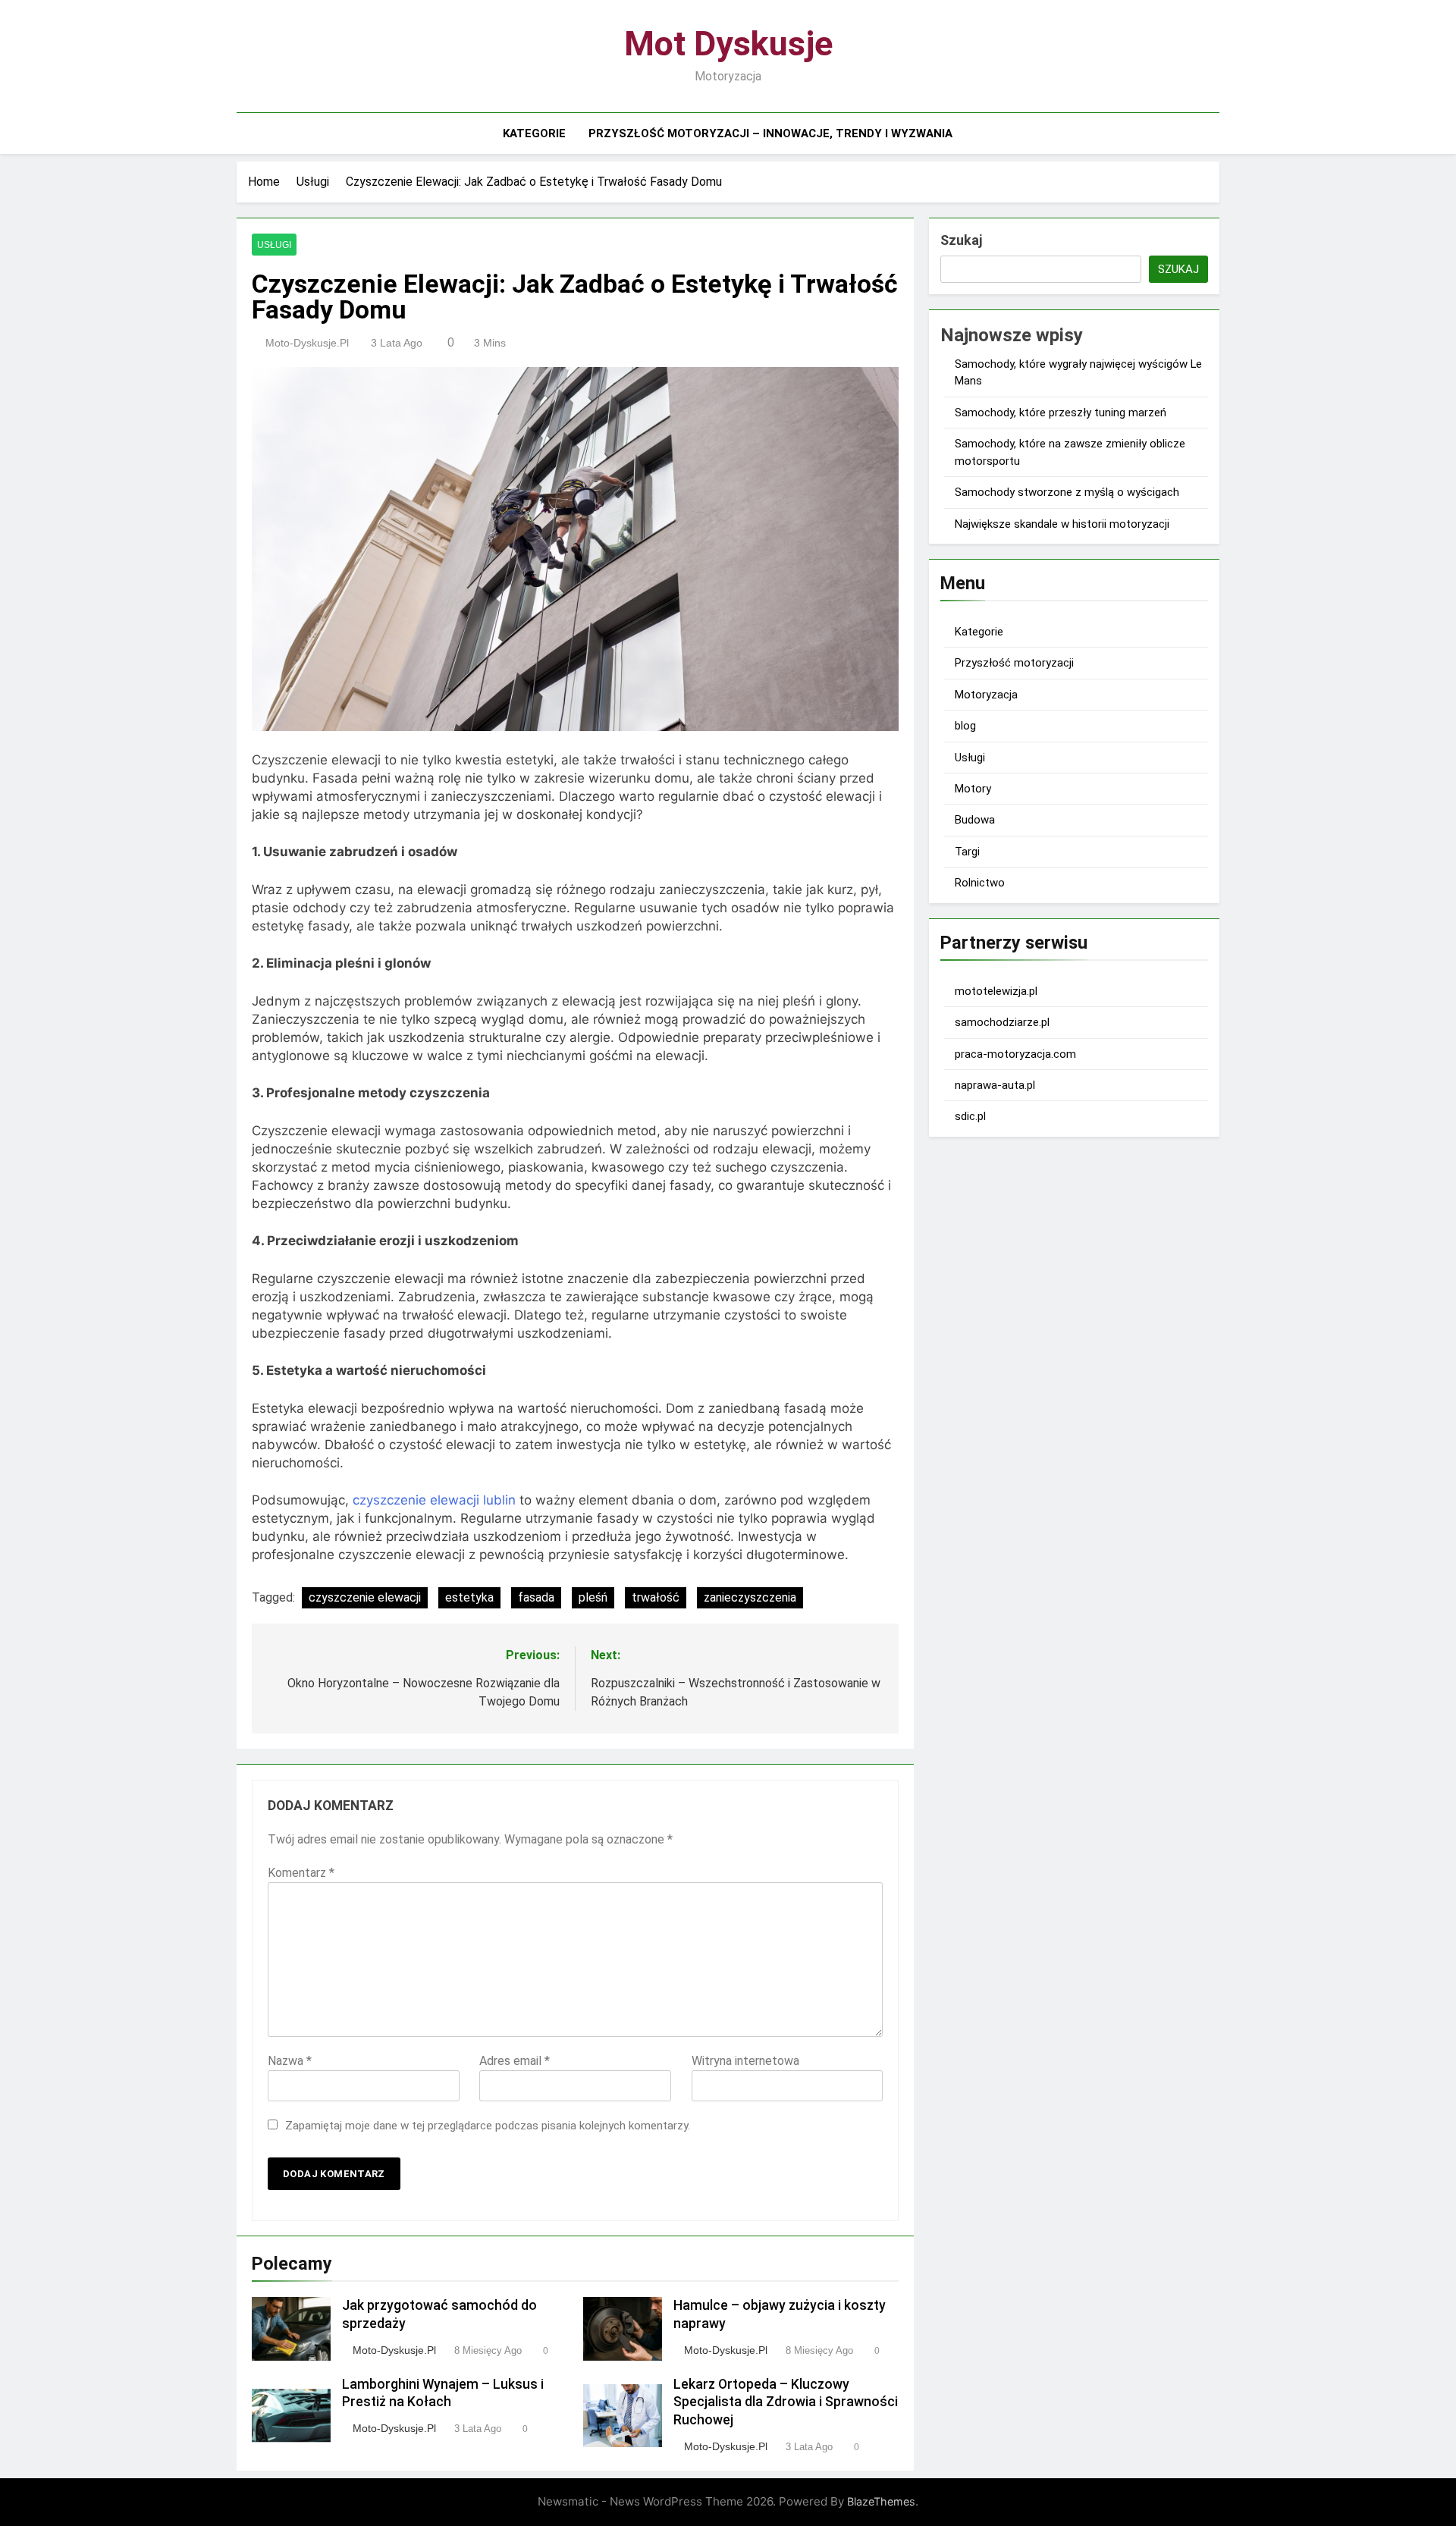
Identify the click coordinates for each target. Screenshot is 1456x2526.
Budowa (975, 820)
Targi (967, 852)
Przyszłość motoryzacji (1014, 663)
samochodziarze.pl (1002, 1022)
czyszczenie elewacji (365, 1597)
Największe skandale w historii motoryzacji (1062, 524)
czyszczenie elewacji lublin (434, 1500)
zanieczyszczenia (750, 1597)
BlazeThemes (881, 2501)
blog (965, 726)
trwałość (656, 1597)
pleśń (593, 1597)
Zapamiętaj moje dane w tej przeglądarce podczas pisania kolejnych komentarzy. (488, 2126)
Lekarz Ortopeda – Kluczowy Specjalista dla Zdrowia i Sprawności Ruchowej (786, 2402)
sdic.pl (970, 1116)
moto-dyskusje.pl (307, 343)
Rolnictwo (980, 883)
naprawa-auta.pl (995, 1085)
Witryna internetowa (745, 2061)
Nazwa (290, 2061)
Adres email (515, 2061)
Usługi (274, 245)
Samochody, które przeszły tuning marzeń (1061, 413)
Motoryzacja (986, 695)
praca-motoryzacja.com (1015, 1054)
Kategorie (534, 133)
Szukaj (961, 240)
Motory (973, 789)
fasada (536, 1597)
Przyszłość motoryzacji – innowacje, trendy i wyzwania (770, 133)
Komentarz (301, 1873)
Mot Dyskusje (728, 44)
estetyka (469, 1597)
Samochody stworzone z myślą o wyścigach (1067, 492)
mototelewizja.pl (996, 991)
